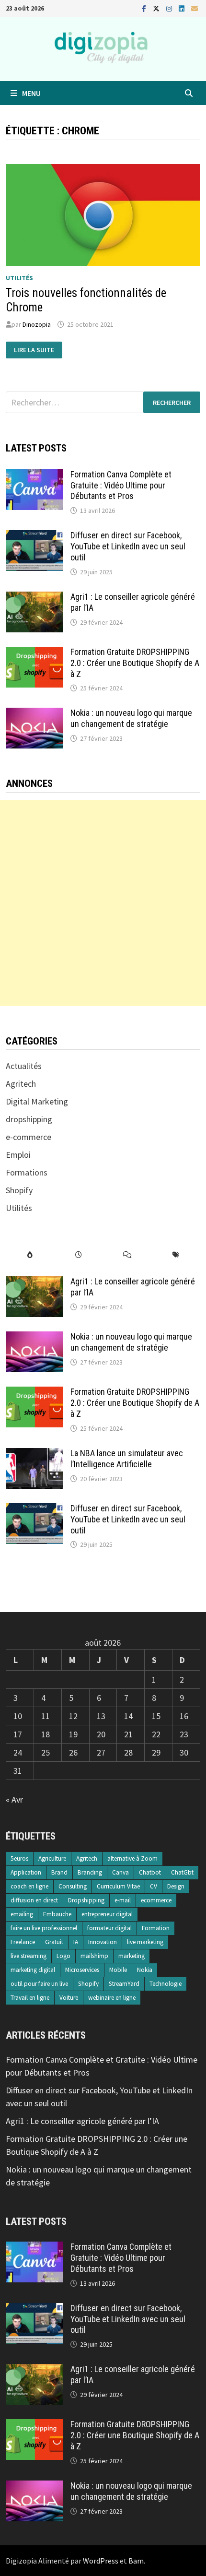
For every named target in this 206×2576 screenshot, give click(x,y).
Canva (120, 1872)
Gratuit (54, 1942)
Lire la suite (38, 350)
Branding (90, 1872)
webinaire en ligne (112, 1998)
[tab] (30, 1255)
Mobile (118, 1970)
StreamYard (124, 1984)
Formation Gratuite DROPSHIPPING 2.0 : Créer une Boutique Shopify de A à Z (135, 663)
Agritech (21, 1084)
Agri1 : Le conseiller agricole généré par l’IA (82, 2121)
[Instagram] (170, 8)
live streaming (29, 1956)
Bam (136, 2561)
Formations (27, 1172)
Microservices (82, 1970)
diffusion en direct (34, 1900)
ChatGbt (182, 1872)
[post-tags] (176, 1255)
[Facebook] (145, 8)
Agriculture (52, 1858)
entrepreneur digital (107, 1914)
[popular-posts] (30, 1255)
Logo (63, 1956)
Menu (31, 93)
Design (176, 1886)
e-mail (123, 1900)
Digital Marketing (37, 1101)
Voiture (69, 1998)
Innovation (103, 1942)
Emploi (18, 1155)
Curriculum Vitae (118, 1886)
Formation (156, 1928)
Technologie (166, 1984)
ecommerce (156, 1900)
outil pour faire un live (39, 1984)
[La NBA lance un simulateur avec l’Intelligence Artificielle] (34, 1454)
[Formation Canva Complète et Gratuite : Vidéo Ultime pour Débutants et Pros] (34, 476)
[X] (157, 8)
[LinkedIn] (183, 8)
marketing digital (33, 1970)
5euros (19, 1858)
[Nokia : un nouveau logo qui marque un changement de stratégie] (34, 714)
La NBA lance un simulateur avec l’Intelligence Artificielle (127, 1459)
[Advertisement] (103, 903)
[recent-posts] (79, 1255)
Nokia (145, 1970)
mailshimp (94, 1956)
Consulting (73, 1886)
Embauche (57, 1914)
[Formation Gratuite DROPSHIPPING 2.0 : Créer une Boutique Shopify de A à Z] (34, 653)
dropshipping (29, 1119)
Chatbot (150, 1872)
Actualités (24, 1066)
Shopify (19, 1190)
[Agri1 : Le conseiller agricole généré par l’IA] (34, 598)
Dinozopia (37, 324)
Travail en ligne (30, 1998)
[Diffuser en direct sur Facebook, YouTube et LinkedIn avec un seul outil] (34, 537)
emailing (22, 1914)
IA (76, 1942)
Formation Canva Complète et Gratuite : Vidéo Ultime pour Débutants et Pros (121, 485)
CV (154, 1886)
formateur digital (109, 1928)
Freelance (23, 1942)
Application (26, 1872)
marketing (132, 1956)
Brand (59, 1872)
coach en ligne (29, 1886)
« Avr (14, 1799)
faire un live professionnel (44, 1928)
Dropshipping (86, 1900)
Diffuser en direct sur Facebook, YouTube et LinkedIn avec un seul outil (128, 546)
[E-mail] (195, 8)
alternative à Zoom (132, 1858)
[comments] (127, 1255)
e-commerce (29, 1137)
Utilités (19, 278)
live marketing (145, 1942)
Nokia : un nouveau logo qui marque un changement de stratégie (131, 718)
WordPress (101, 2561)
